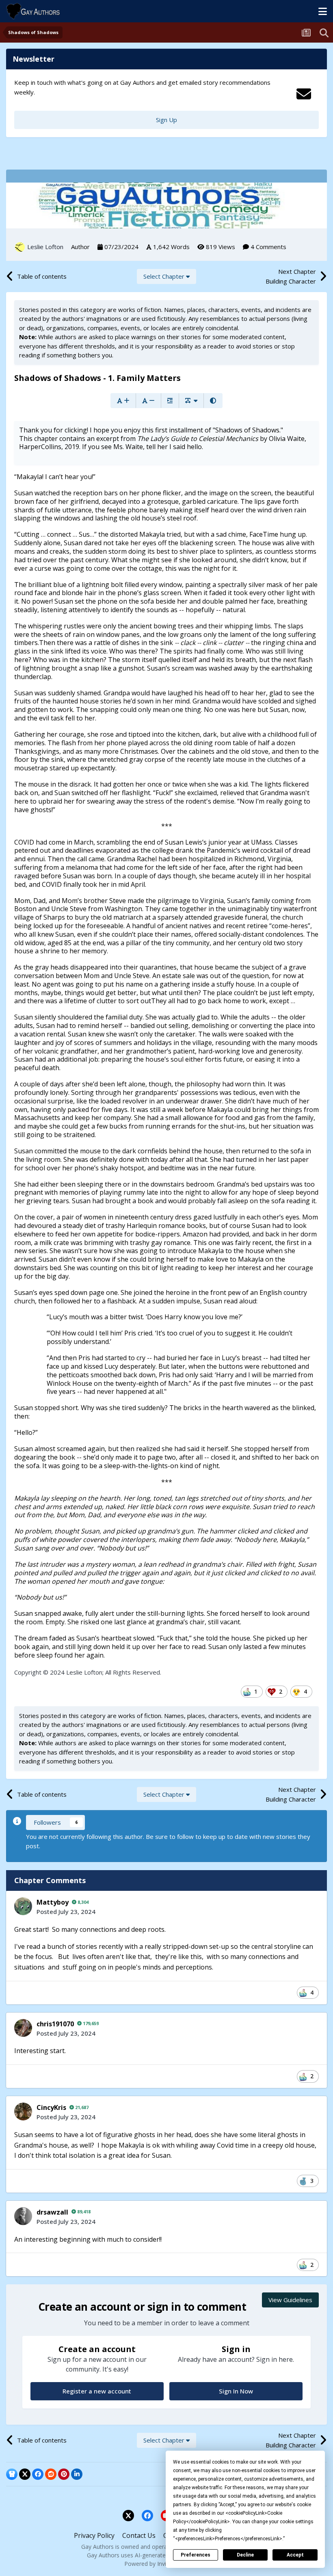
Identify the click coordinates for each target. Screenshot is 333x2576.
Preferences (196, 2555)
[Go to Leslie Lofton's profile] (20, 247)
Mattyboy (53, 1902)
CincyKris (51, 2107)
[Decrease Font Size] (148, 401)
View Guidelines (290, 2300)
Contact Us (139, 2535)
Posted (66, 1912)
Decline (245, 2555)
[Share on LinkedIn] (77, 2474)
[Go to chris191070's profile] (23, 2028)
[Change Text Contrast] (213, 401)
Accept (295, 2555)
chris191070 (55, 2024)
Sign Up (166, 120)
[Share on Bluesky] (12, 2474)
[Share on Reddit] (51, 2474)
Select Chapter (165, 276)
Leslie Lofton (45, 247)
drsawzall (52, 2212)
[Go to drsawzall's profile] (23, 2216)
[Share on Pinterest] (64, 2474)
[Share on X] (25, 2474)
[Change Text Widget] (191, 401)
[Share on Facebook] (38, 2474)
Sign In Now (236, 2391)
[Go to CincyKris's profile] (23, 2112)
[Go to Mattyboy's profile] (23, 1906)
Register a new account (97, 2391)
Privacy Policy (94, 2535)
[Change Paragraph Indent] (170, 401)
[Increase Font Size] (123, 401)
